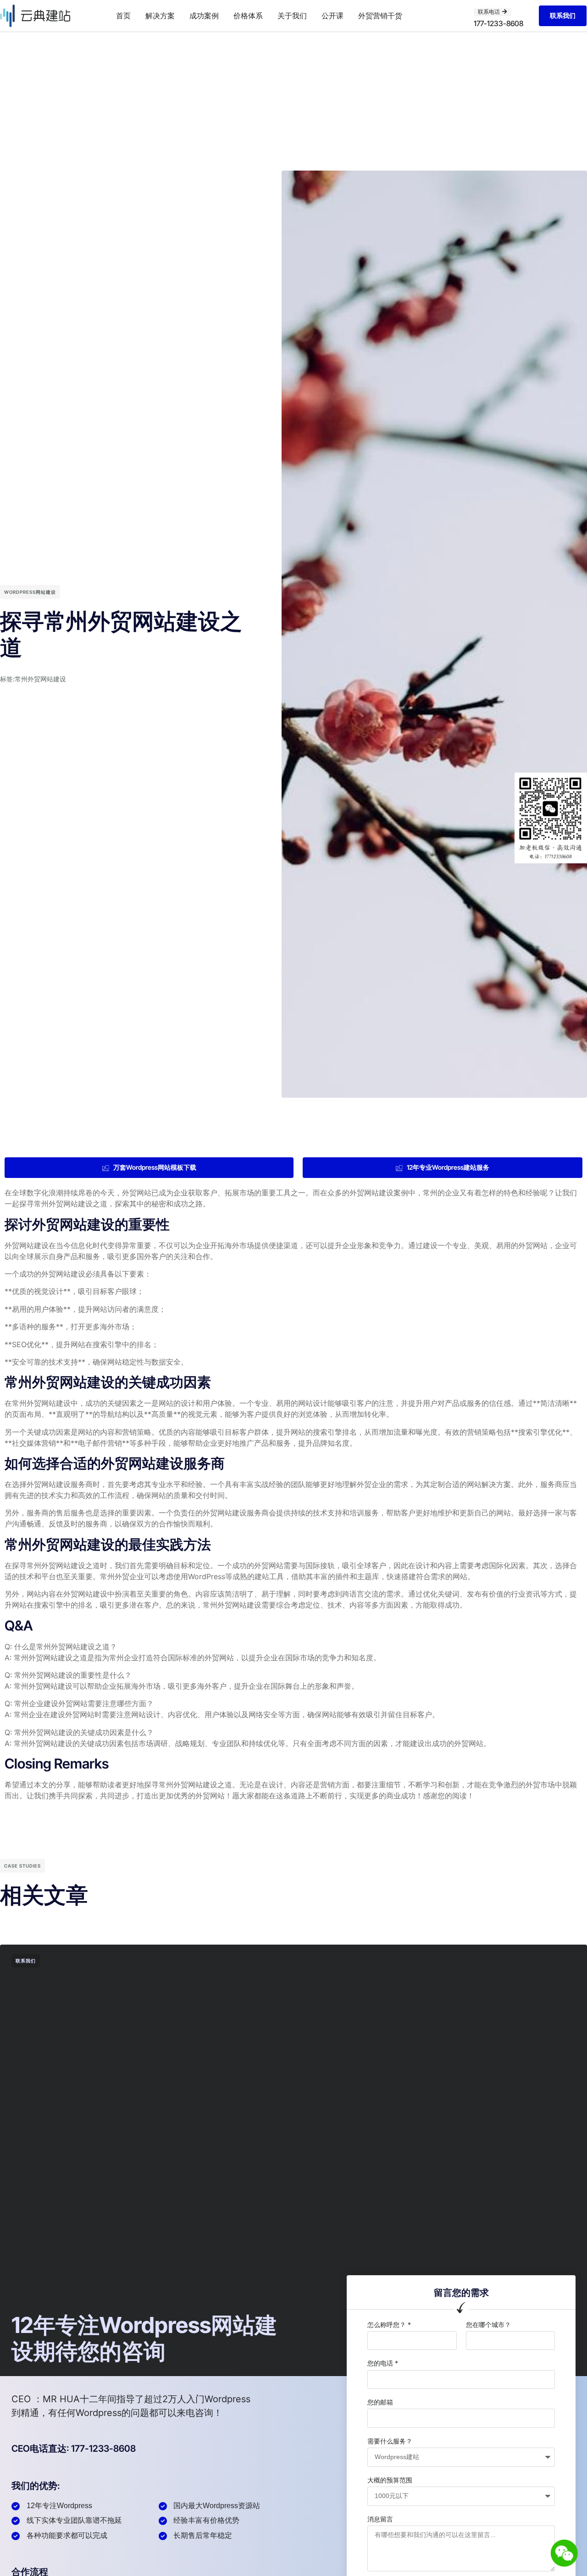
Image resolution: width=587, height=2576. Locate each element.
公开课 (332, 16)
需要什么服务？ (390, 2441)
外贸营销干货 (380, 16)
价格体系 (248, 16)
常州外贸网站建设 (40, 679)
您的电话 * (383, 2363)
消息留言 (380, 2519)
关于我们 (292, 16)
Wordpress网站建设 (30, 592)
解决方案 (160, 16)
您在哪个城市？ (488, 2324)
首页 (123, 16)
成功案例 (204, 16)
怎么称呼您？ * (389, 2324)
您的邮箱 (380, 2402)
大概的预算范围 (390, 2480)
